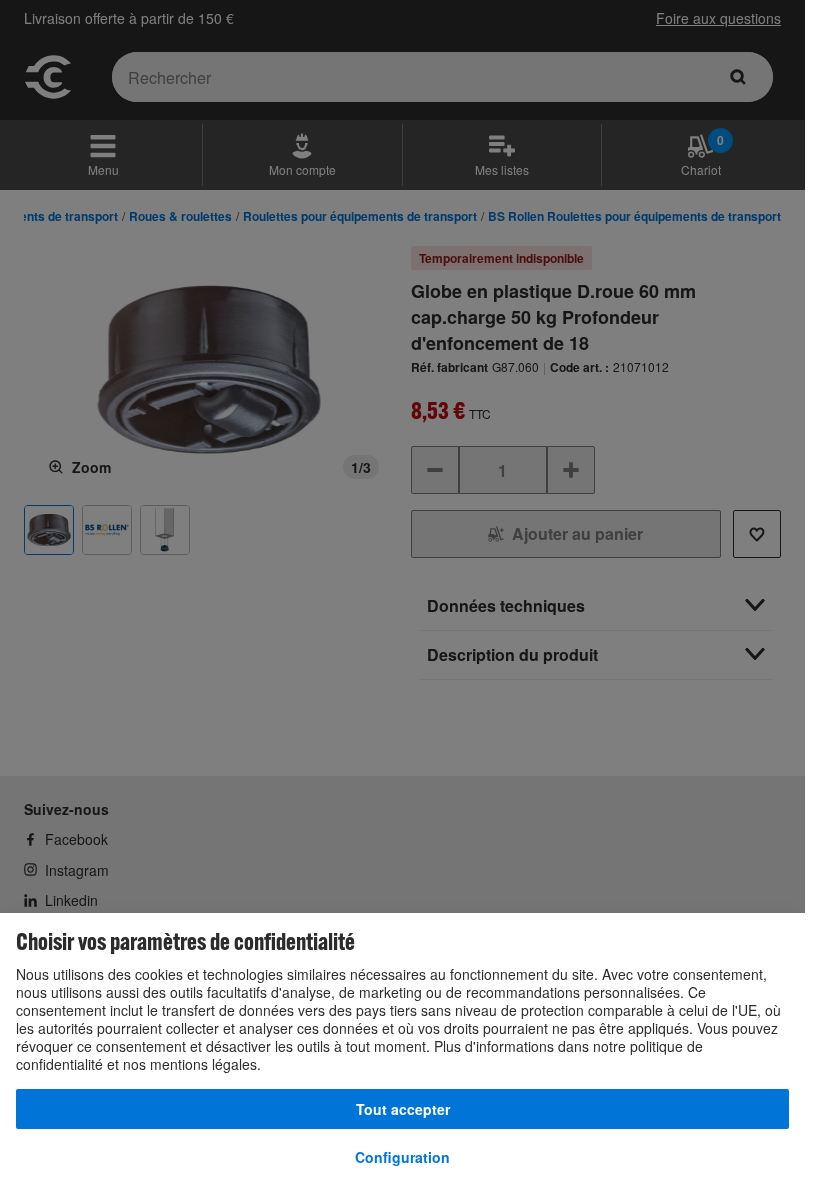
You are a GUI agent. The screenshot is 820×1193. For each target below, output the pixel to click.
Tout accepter (403, 1109)
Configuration (402, 1157)
